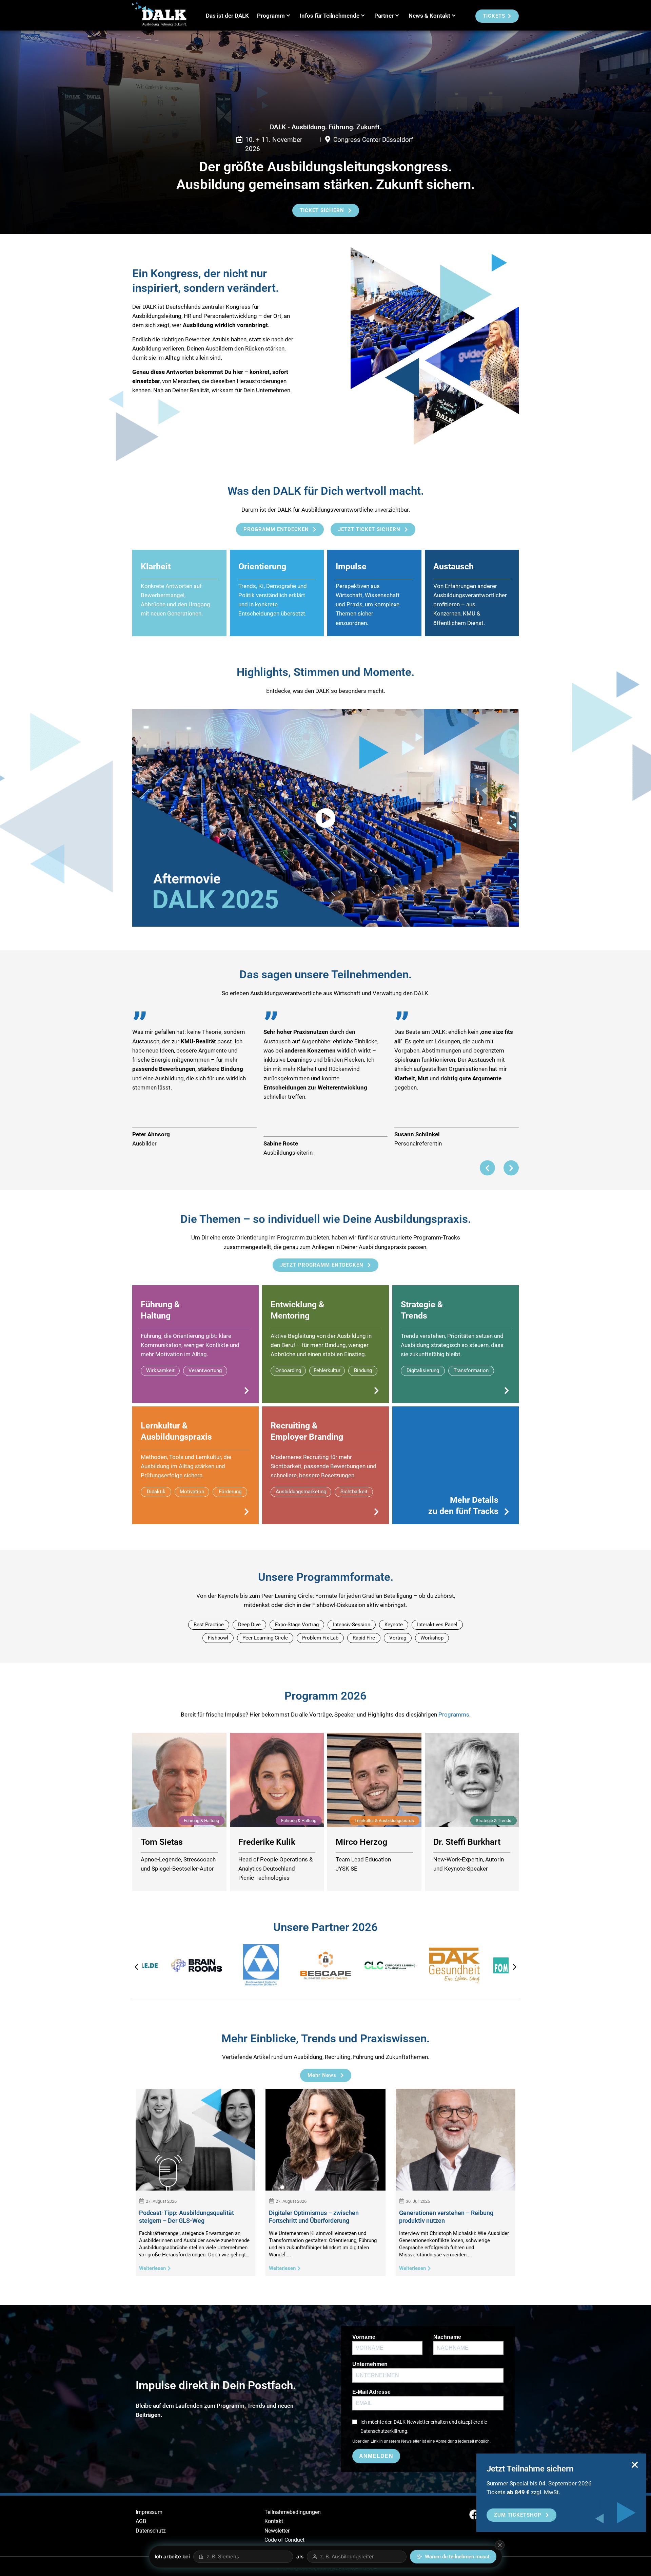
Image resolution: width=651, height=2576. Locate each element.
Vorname (364, 2337)
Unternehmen (370, 2364)
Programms (454, 1715)
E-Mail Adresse (371, 2392)
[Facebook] (474, 2515)
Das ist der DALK (227, 16)
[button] (487, 1168)
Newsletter (277, 2531)
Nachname (447, 2337)
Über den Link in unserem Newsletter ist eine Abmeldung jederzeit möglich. (421, 2441)
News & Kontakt (429, 16)
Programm (271, 16)
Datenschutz (151, 2531)
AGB (141, 2521)
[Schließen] (500, 2545)
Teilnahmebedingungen (293, 2512)
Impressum (149, 2512)
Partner (384, 16)
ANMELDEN (376, 2456)
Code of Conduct (284, 2540)
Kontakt (274, 2521)
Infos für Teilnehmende (330, 16)
